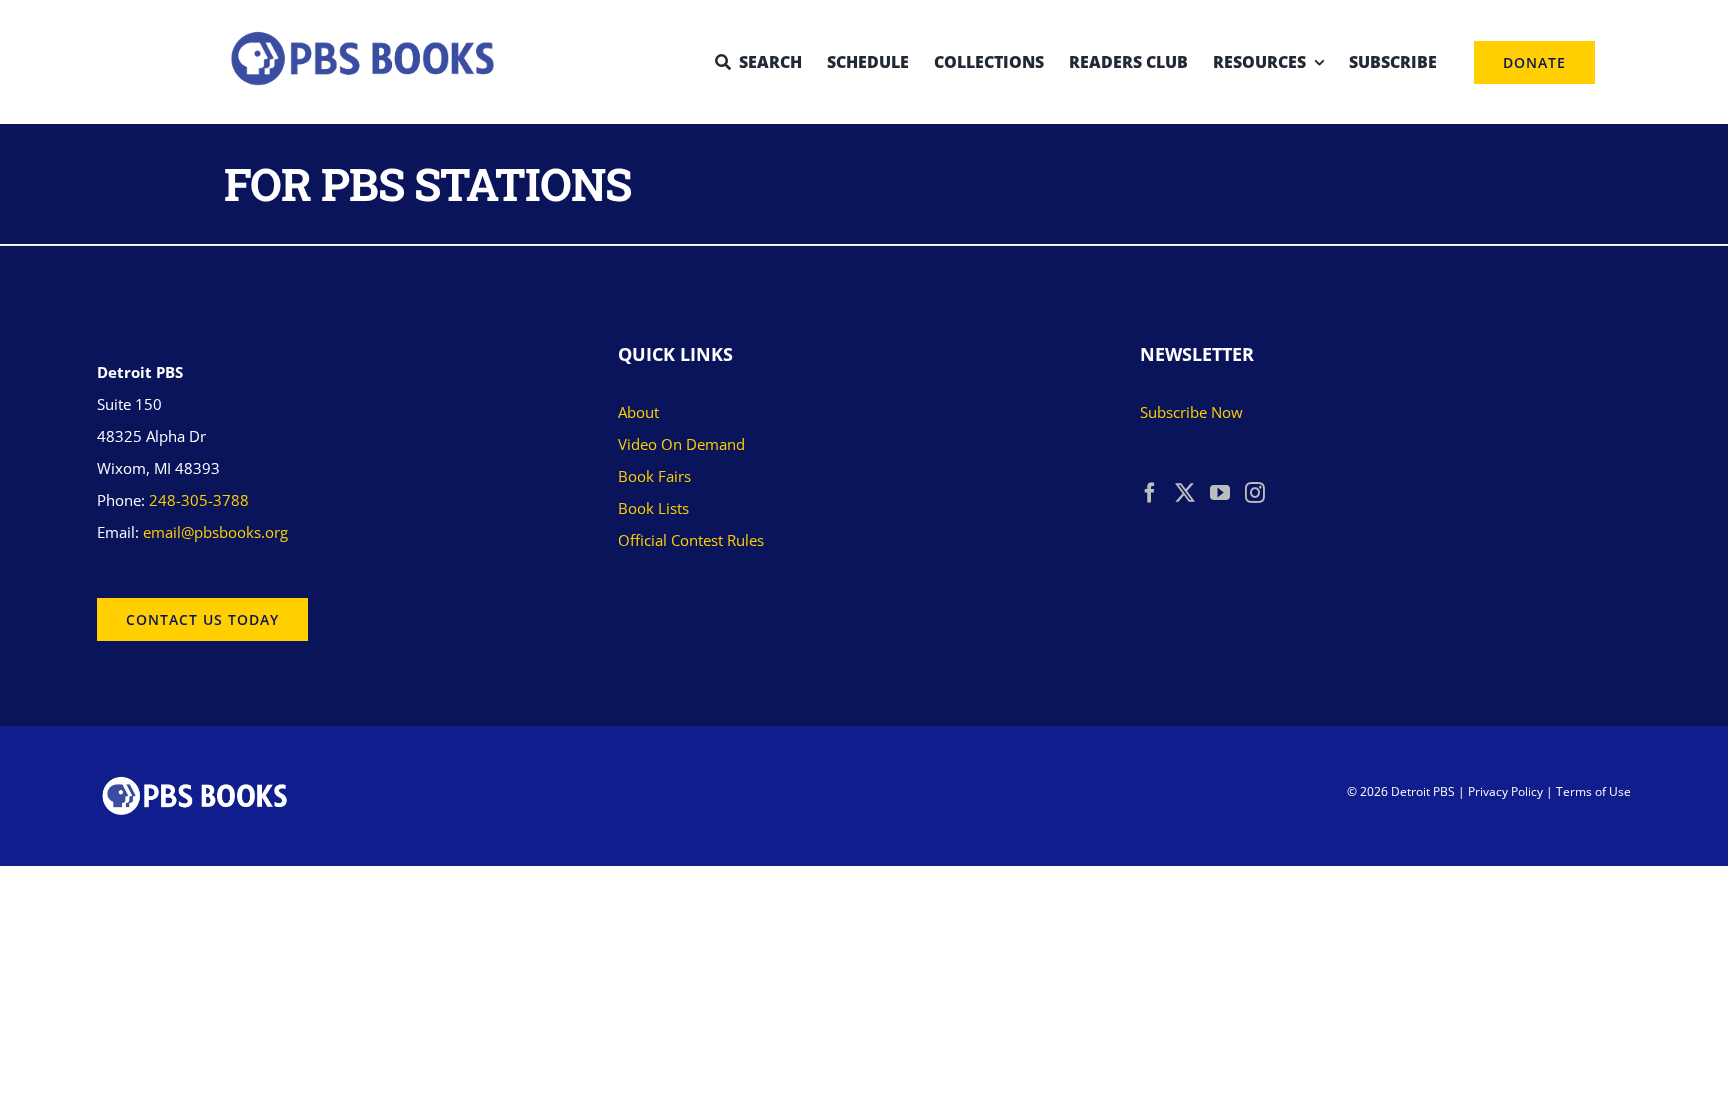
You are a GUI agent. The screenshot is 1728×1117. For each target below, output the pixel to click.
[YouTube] (1220, 493)
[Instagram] (1255, 493)
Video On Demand (681, 444)
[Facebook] (1150, 493)
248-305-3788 (199, 500)
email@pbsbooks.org (215, 532)
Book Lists (653, 508)
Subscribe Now (1191, 412)
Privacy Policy (1505, 791)
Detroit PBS (1423, 791)
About (638, 412)
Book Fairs (654, 476)
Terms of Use (1593, 791)
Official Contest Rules (691, 540)
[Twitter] (1185, 493)
